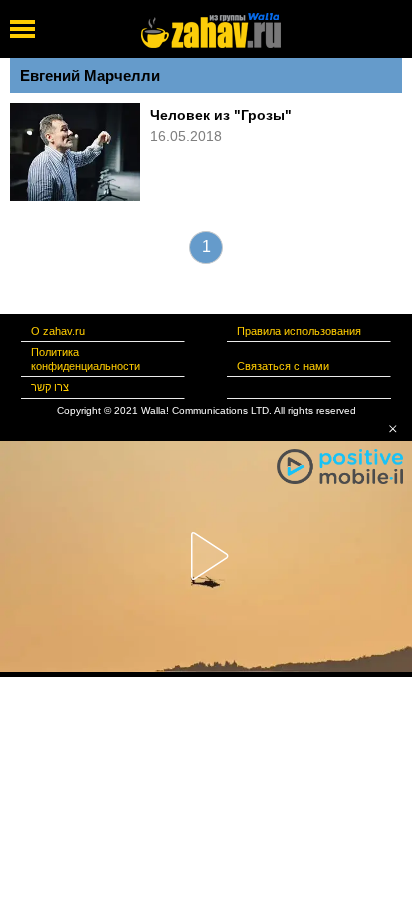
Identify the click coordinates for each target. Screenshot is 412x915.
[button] (393, 429)
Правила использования (299, 331)
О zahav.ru (58, 331)
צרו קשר (50, 387)
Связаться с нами (283, 366)
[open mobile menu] (22, 29)
